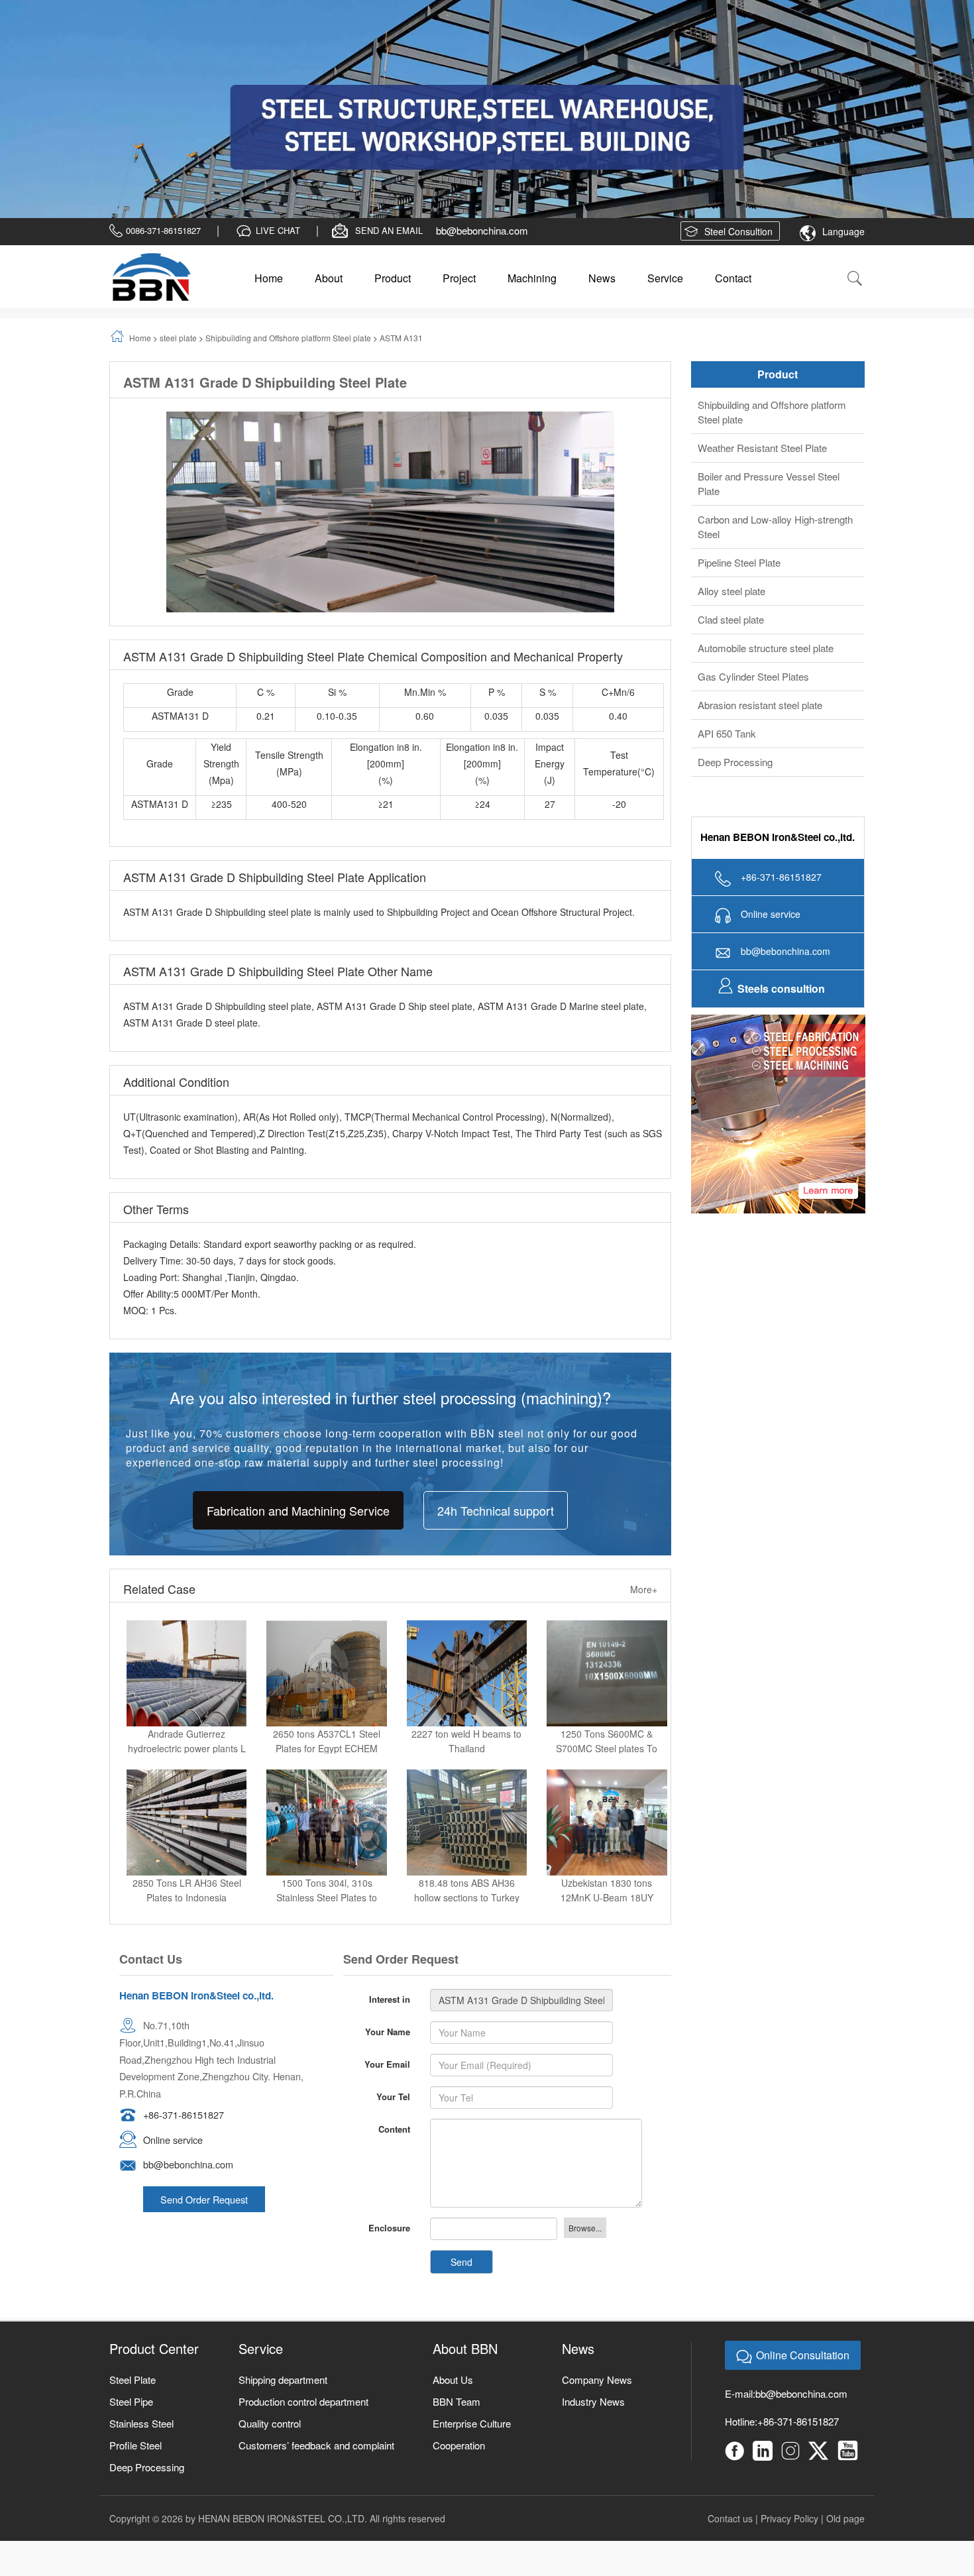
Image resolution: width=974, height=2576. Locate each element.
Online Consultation (803, 2197)
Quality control (270, 2266)
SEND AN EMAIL (389, 73)
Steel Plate (133, 2222)
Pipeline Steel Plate (739, 405)
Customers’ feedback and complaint (316, 2287)
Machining (532, 121)
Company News (597, 2222)
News (602, 121)
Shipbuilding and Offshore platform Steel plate (288, 181)
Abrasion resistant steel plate (760, 548)
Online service (173, 1982)
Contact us (730, 2361)
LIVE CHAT (278, 73)
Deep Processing (735, 605)
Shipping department (283, 2222)
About (329, 121)
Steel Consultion (738, 74)
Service (665, 121)
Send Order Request (204, 2042)
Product (393, 121)
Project (459, 121)
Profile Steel (135, 2287)
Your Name (388, 1874)
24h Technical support (496, 1353)
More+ (644, 1432)
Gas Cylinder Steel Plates (753, 519)
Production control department (303, 2244)
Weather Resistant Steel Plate (762, 291)
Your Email (387, 1906)
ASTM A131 (401, 181)
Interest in (390, 1841)
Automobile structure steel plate (766, 491)
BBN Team (457, 2244)
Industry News (593, 2244)
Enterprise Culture (472, 2266)
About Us (453, 2222)
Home (269, 121)
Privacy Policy (789, 2361)
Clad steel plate (731, 462)
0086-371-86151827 (163, 73)
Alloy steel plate (731, 434)
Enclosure (389, 2070)
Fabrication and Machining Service (298, 1353)
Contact (733, 121)
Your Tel (393, 1939)
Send (461, 2104)
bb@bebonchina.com (482, 73)
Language (843, 74)
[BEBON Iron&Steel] (151, 120)
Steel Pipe (131, 2244)
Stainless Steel (141, 2266)
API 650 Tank (727, 576)
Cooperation (459, 2287)
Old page (845, 2361)
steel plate (178, 181)
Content (394, 1971)
